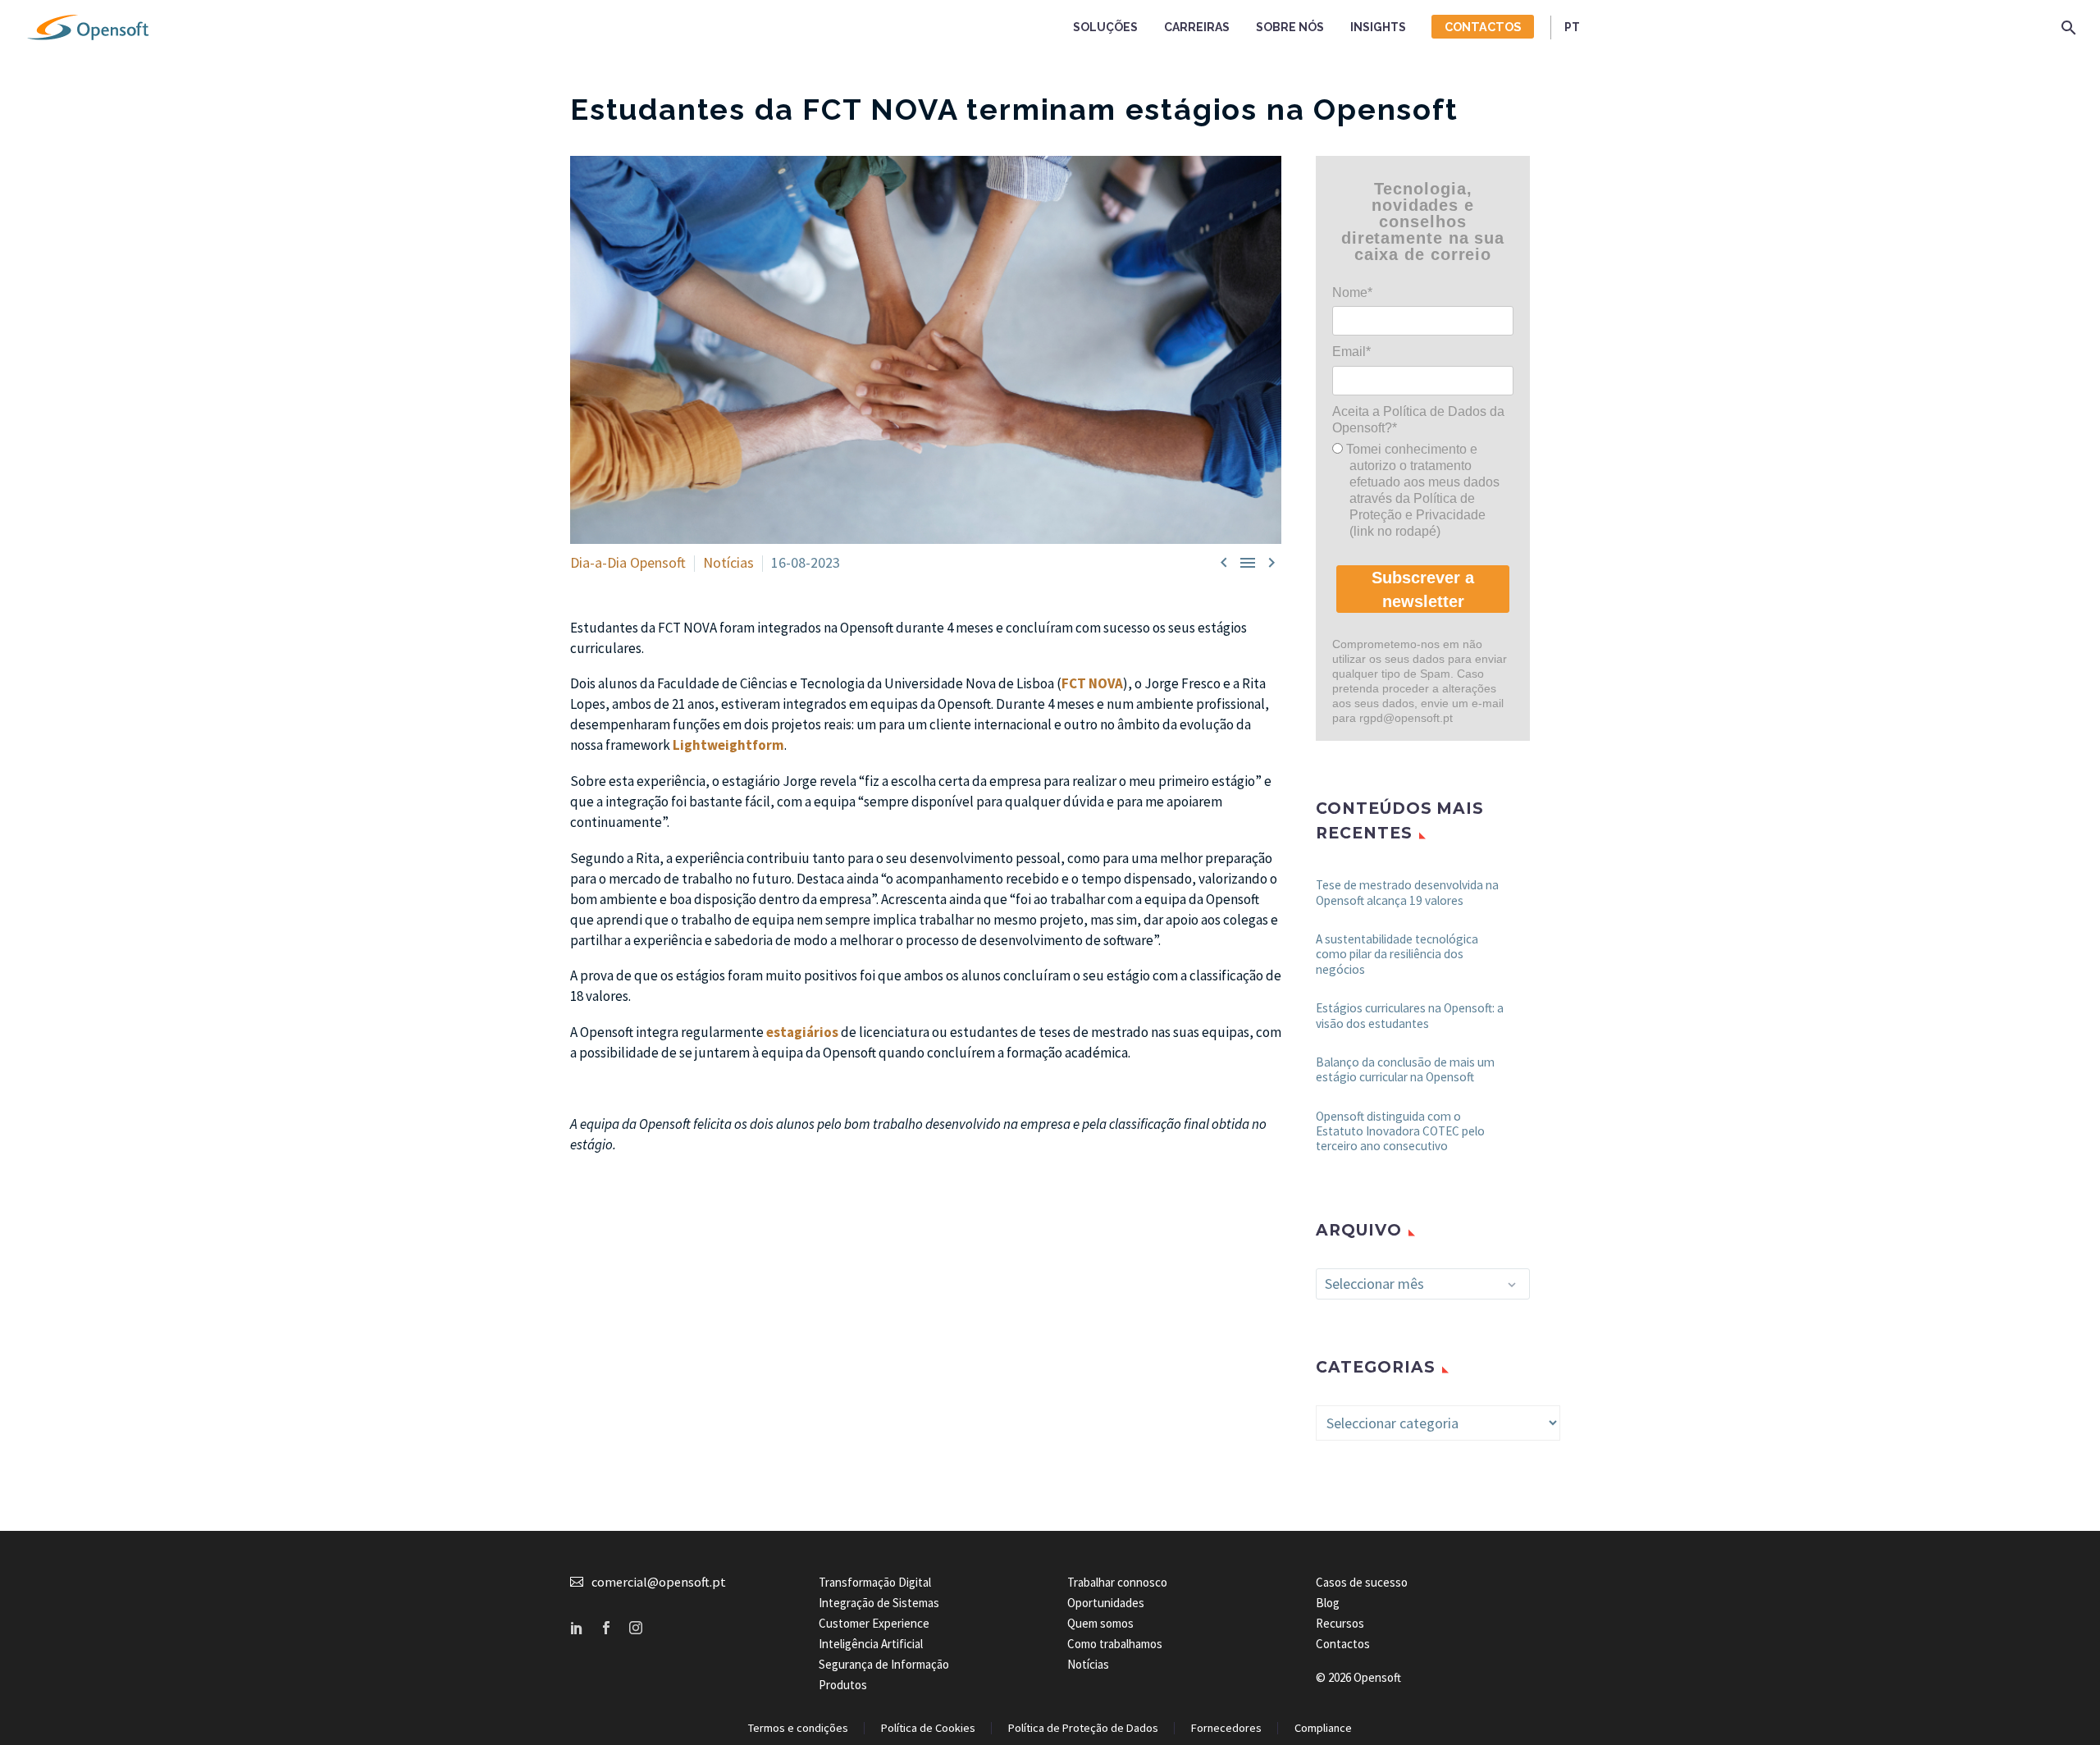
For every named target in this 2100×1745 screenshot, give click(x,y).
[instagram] (636, 1628)
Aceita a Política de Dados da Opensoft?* (1418, 420)
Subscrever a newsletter (1423, 589)
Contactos (1483, 27)
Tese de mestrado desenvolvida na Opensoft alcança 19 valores (1407, 892)
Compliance (1323, 1728)
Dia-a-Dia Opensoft (628, 562)
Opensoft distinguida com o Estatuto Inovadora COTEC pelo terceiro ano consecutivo (1400, 1131)
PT (1572, 27)
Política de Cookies (928, 1728)
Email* (1351, 352)
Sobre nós (1290, 27)
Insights (1378, 27)
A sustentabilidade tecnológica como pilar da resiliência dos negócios (1397, 954)
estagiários (802, 1032)
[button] (2069, 27)
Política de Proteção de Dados (1083, 1728)
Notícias (728, 562)
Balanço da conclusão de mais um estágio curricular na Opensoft (1405, 1069)
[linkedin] (577, 1628)
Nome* (1352, 292)
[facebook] (606, 1628)
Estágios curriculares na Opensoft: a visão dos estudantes (1410, 1015)
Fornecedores (1226, 1728)
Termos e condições (798, 1728)
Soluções (1105, 27)
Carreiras (1197, 27)
